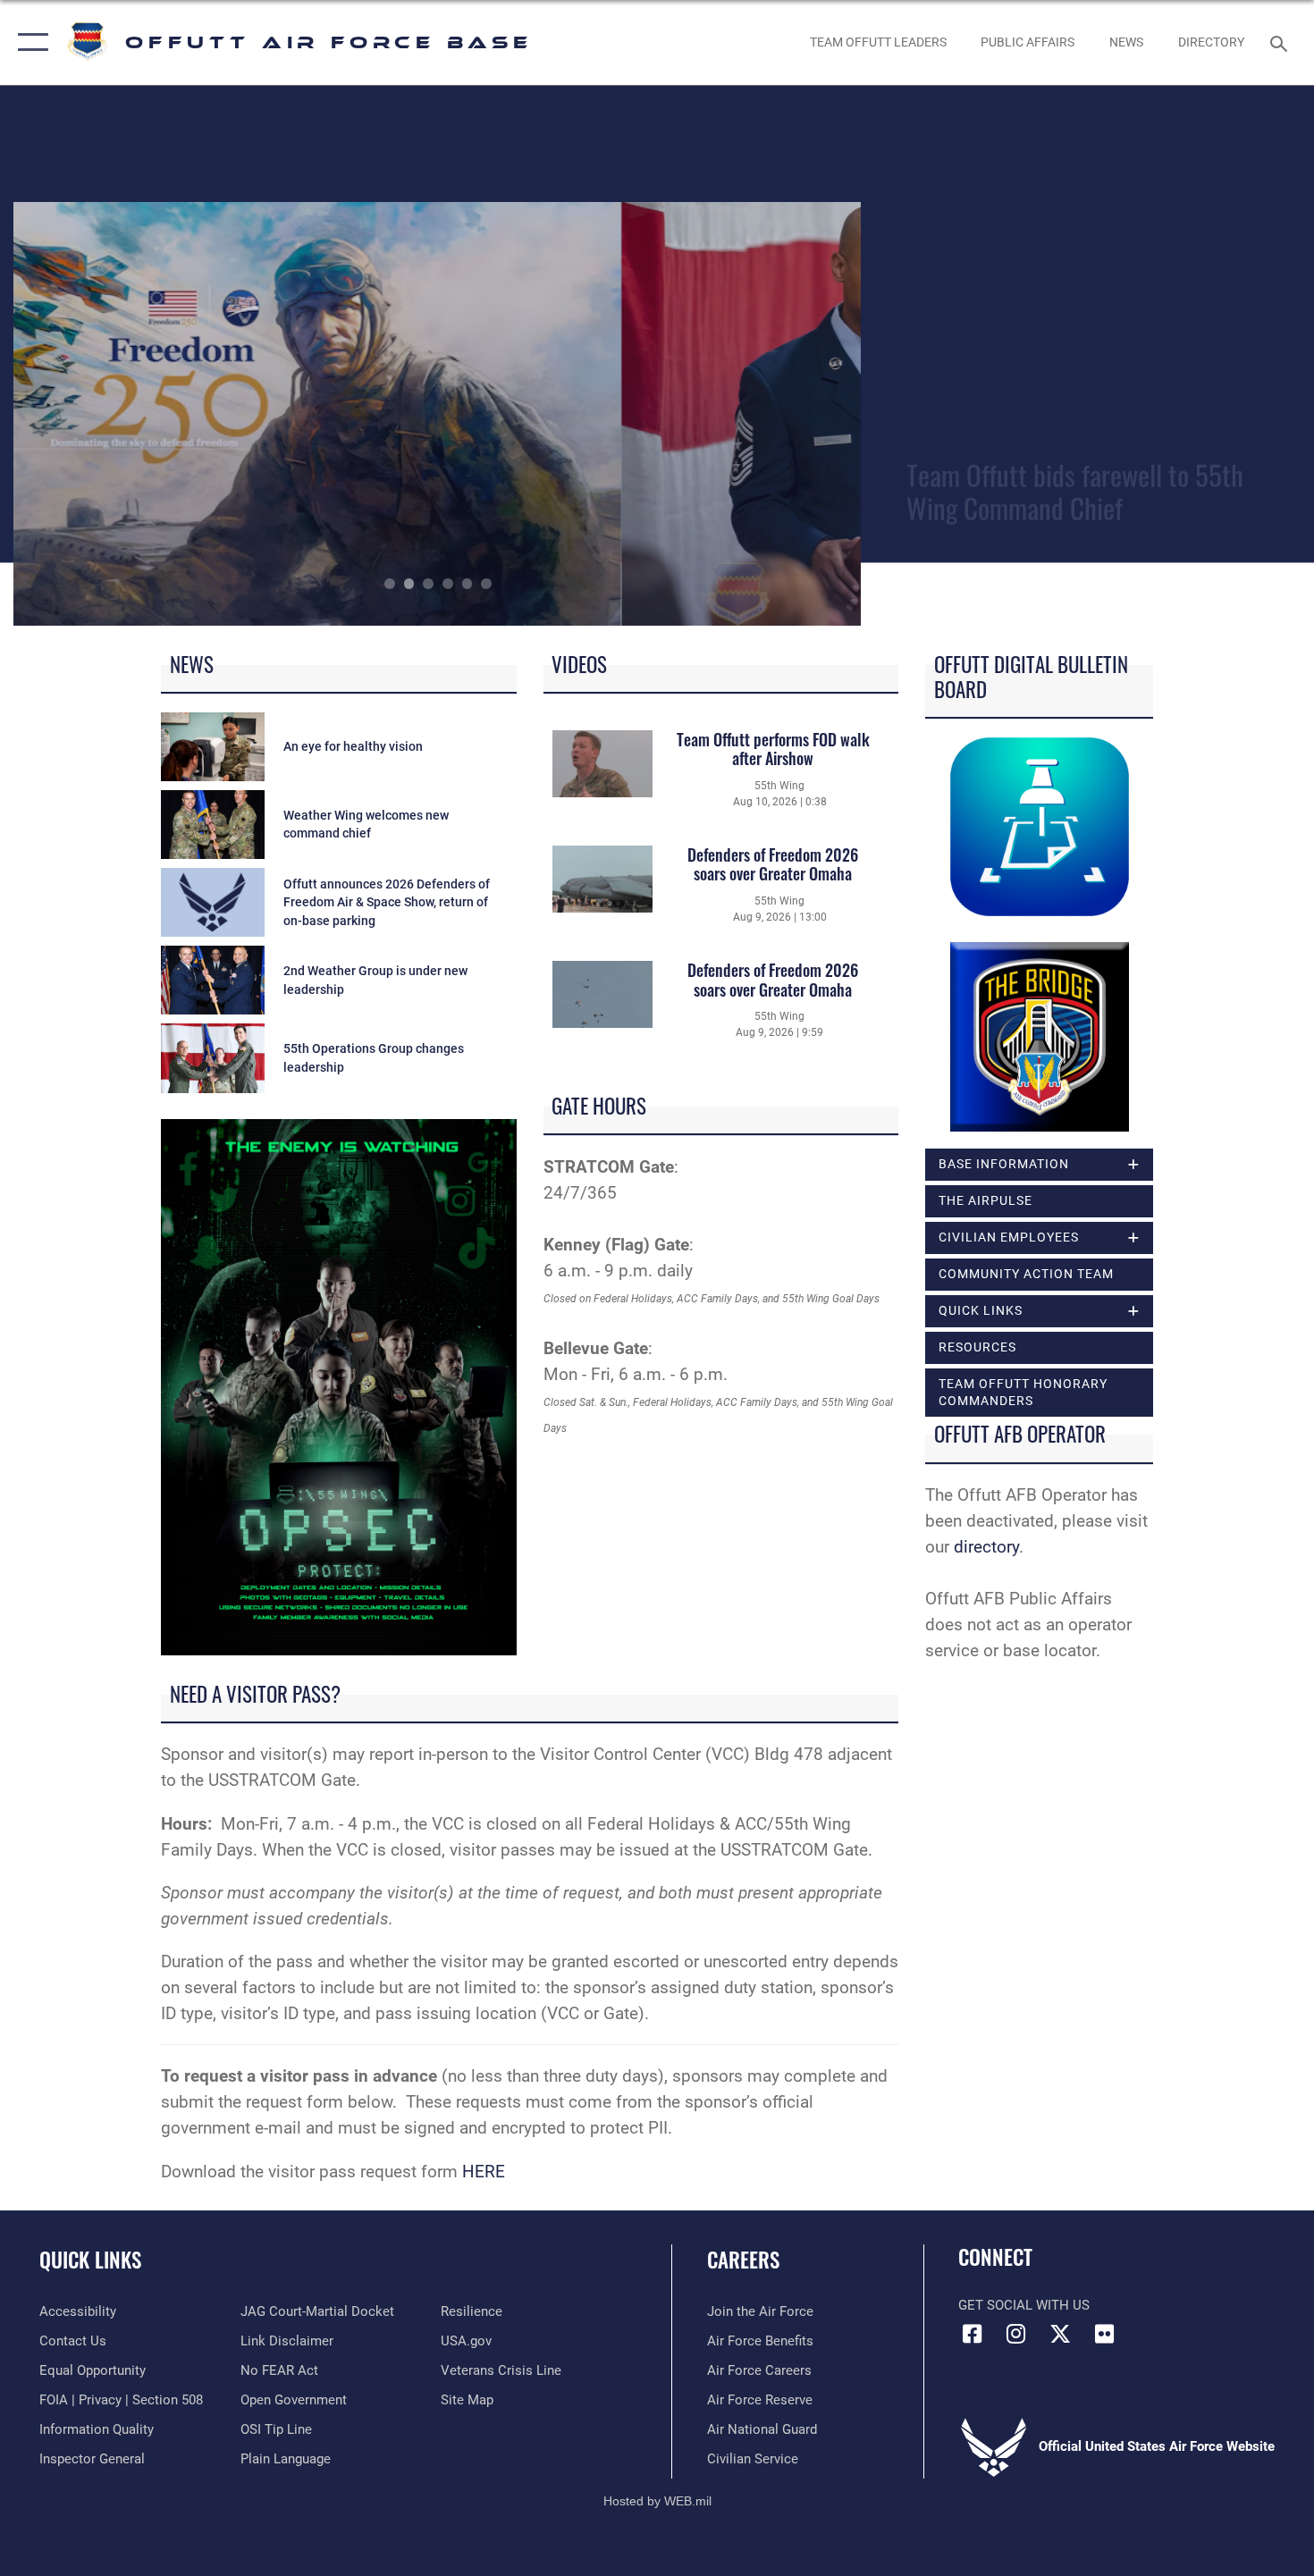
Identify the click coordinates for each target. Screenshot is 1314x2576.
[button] (29, 42)
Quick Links (90, 2260)
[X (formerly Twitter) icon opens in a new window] (1060, 2334)
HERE (484, 2172)
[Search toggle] (1281, 42)
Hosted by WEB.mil (657, 2501)
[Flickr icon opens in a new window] (1104, 2334)
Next (778, 414)
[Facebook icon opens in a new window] (972, 2334)
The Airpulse (985, 1200)
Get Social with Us (1024, 2305)
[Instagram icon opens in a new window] (1016, 2334)
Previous (98, 414)
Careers (743, 2260)
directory (986, 1547)
